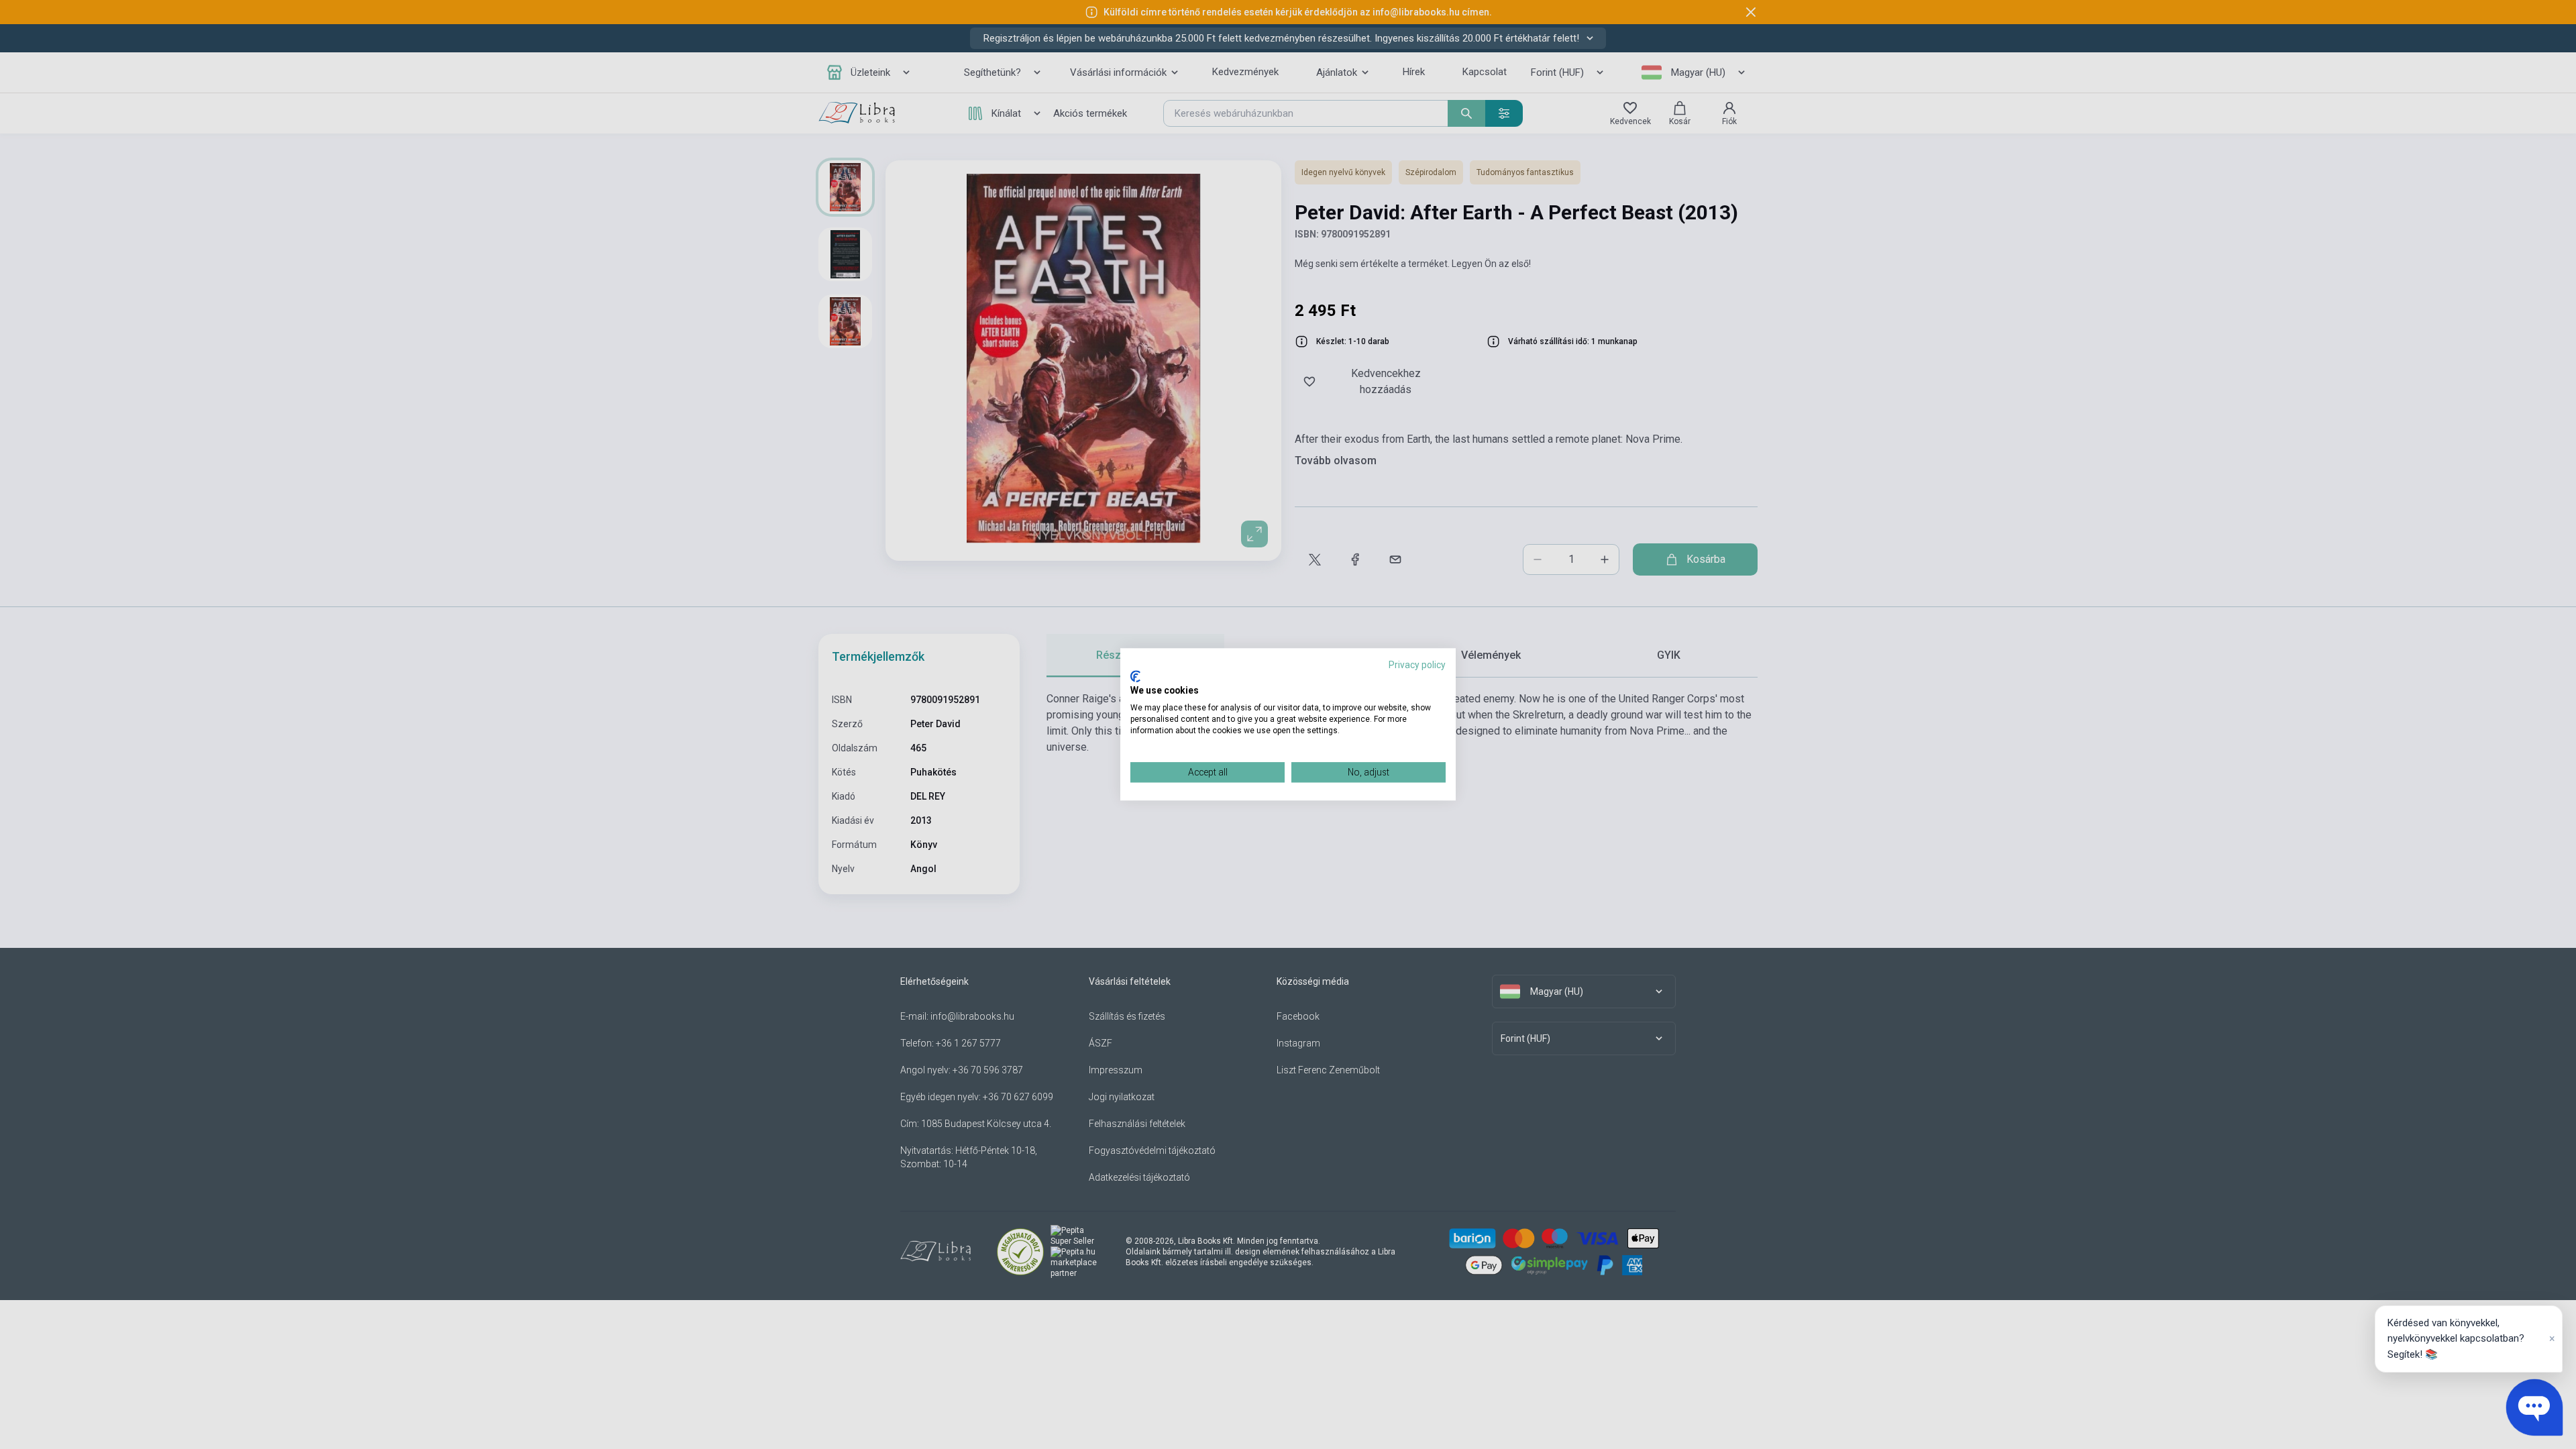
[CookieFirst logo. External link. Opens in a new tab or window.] (1135, 676)
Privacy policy (1417, 665)
